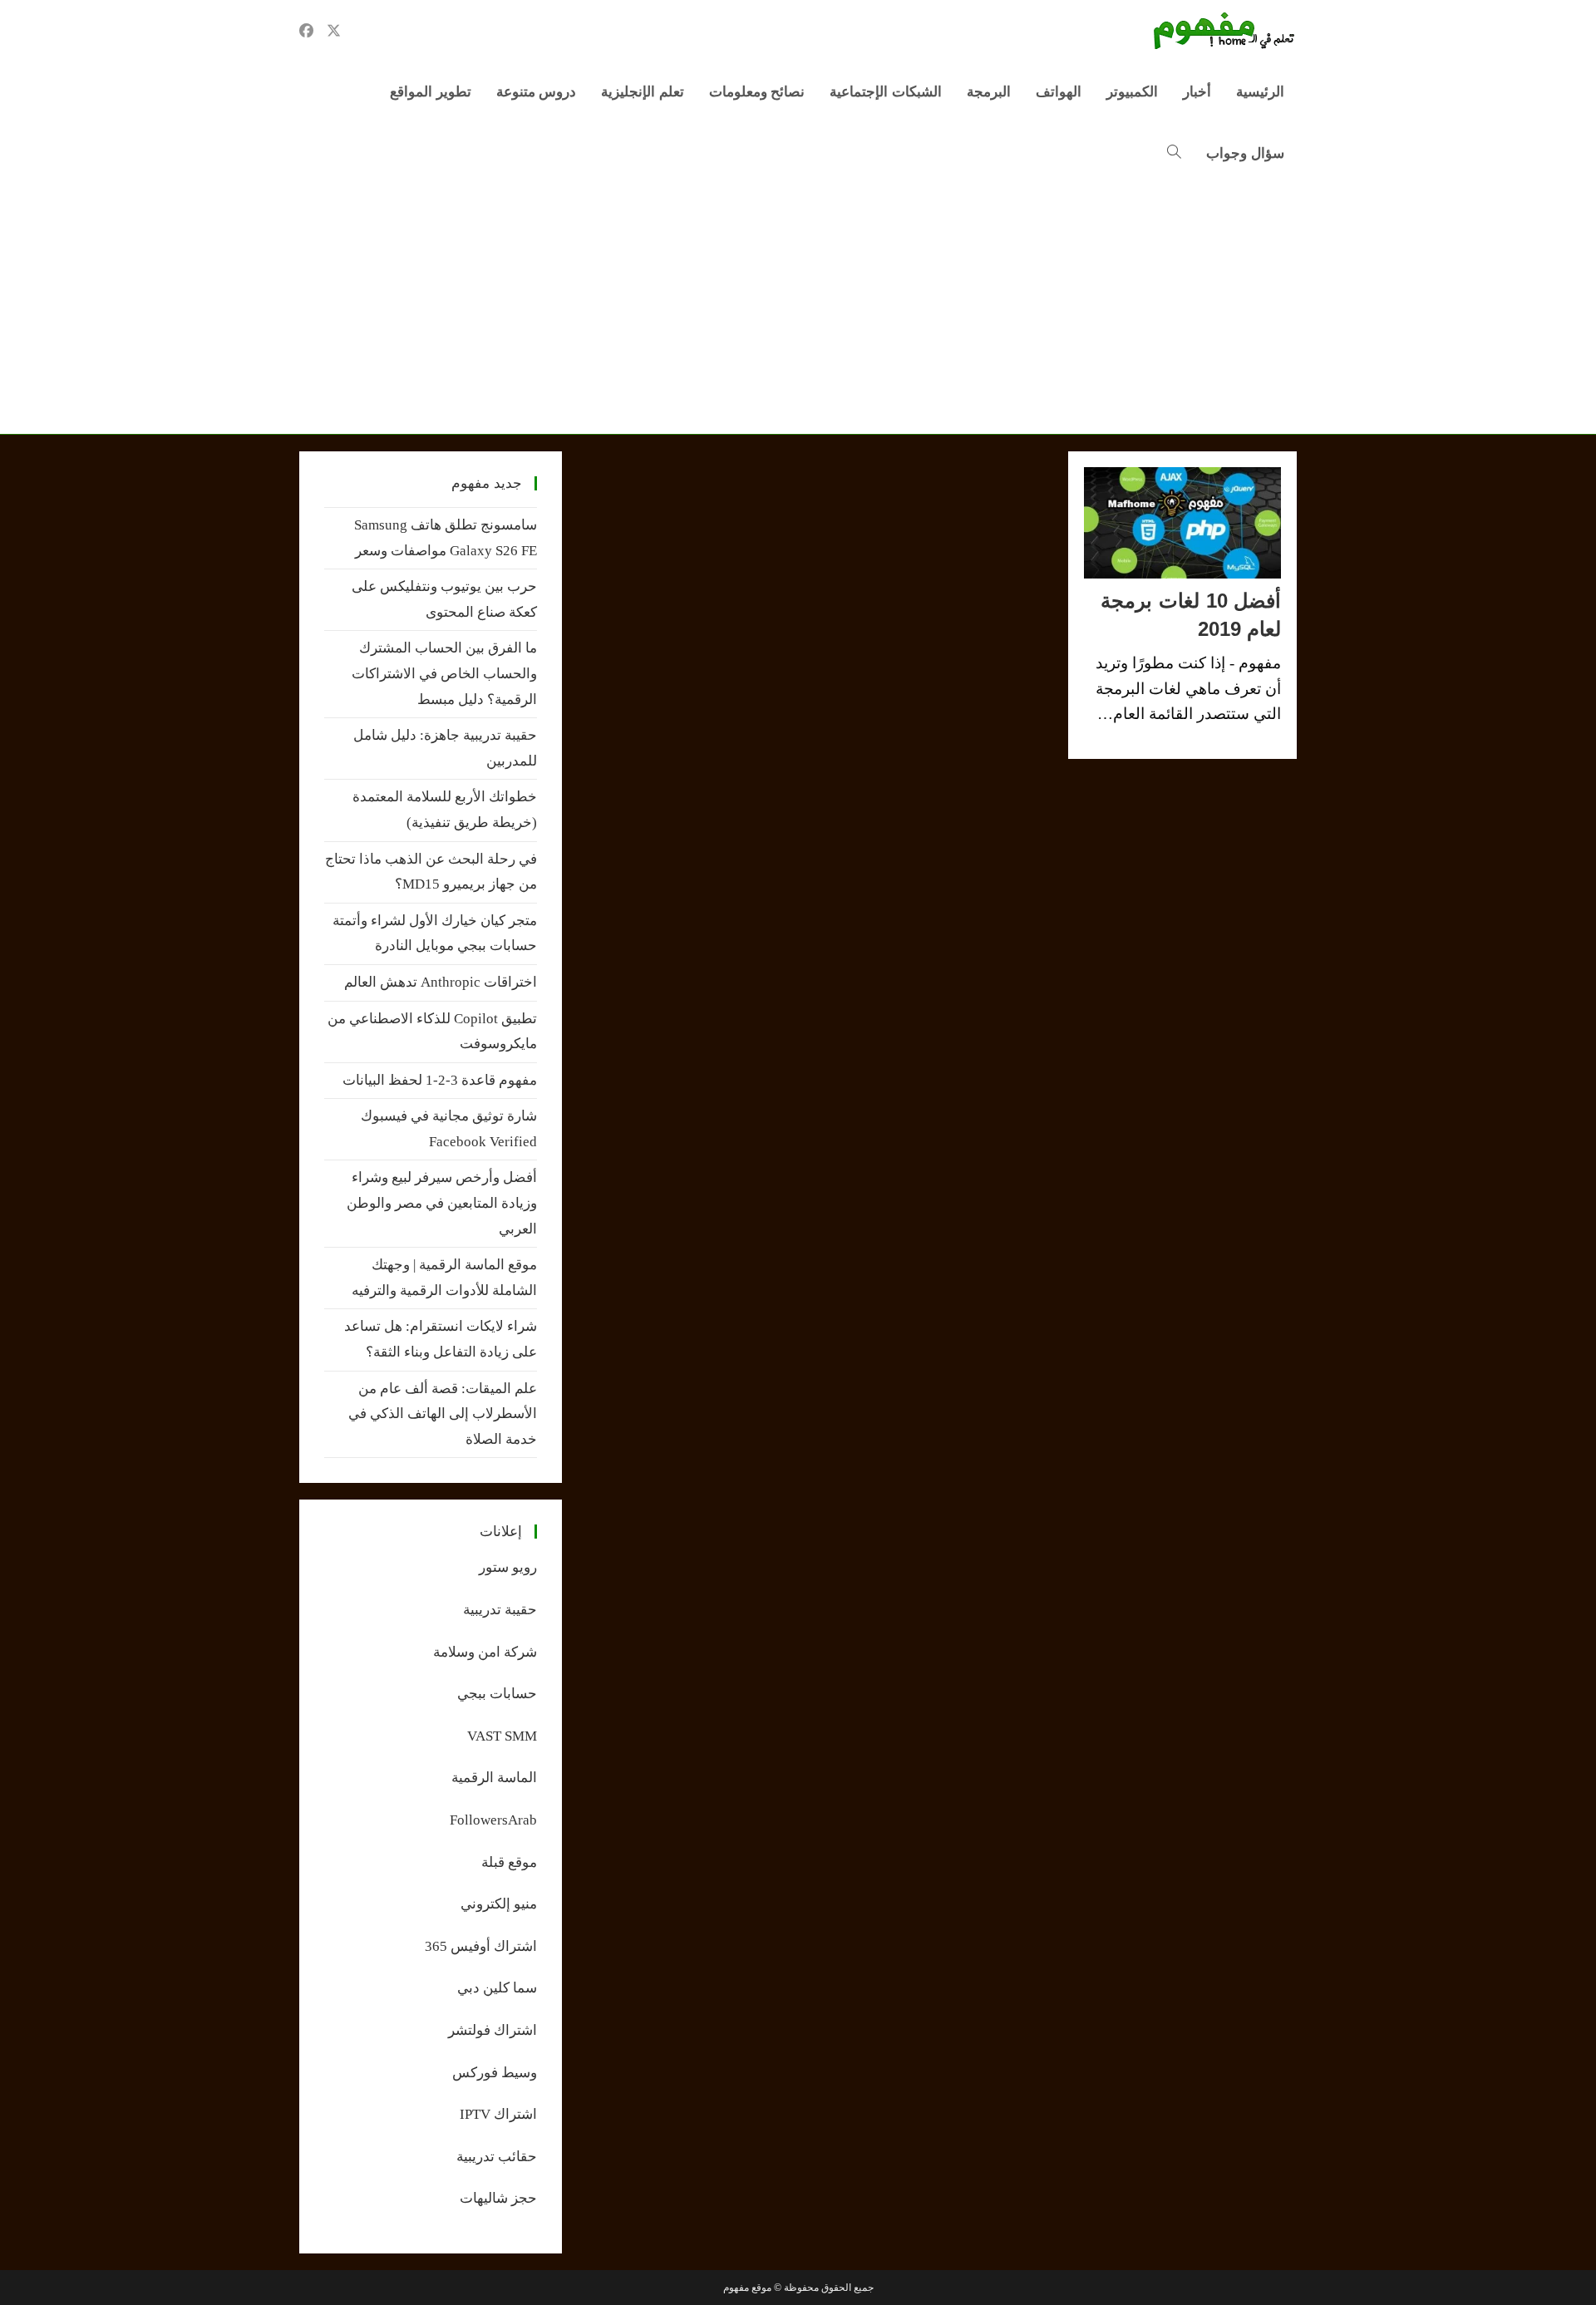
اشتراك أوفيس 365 (481, 1946)
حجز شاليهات (498, 2198)
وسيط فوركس (495, 2073)
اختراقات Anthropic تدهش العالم (441, 982)
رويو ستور (508, 1567)
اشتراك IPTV (498, 2114)
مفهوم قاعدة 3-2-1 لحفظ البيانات (440, 1080)
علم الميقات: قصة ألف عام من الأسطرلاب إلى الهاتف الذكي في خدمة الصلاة (443, 1414)
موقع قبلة (509, 1862)
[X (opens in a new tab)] (334, 31)
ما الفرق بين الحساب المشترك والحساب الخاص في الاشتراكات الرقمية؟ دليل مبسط (444, 673)
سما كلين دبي (497, 1988)
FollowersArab (493, 1820)
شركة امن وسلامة (485, 1652)
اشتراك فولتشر (493, 2030)
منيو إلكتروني (499, 1904)
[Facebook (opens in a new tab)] (306, 31)
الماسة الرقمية (494, 1778)
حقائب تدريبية (497, 2157)
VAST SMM (502, 1736)
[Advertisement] (798, 309)
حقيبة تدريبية (500, 1610)
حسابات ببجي (497, 1694)
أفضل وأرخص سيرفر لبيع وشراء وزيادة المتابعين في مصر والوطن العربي (442, 1203)
